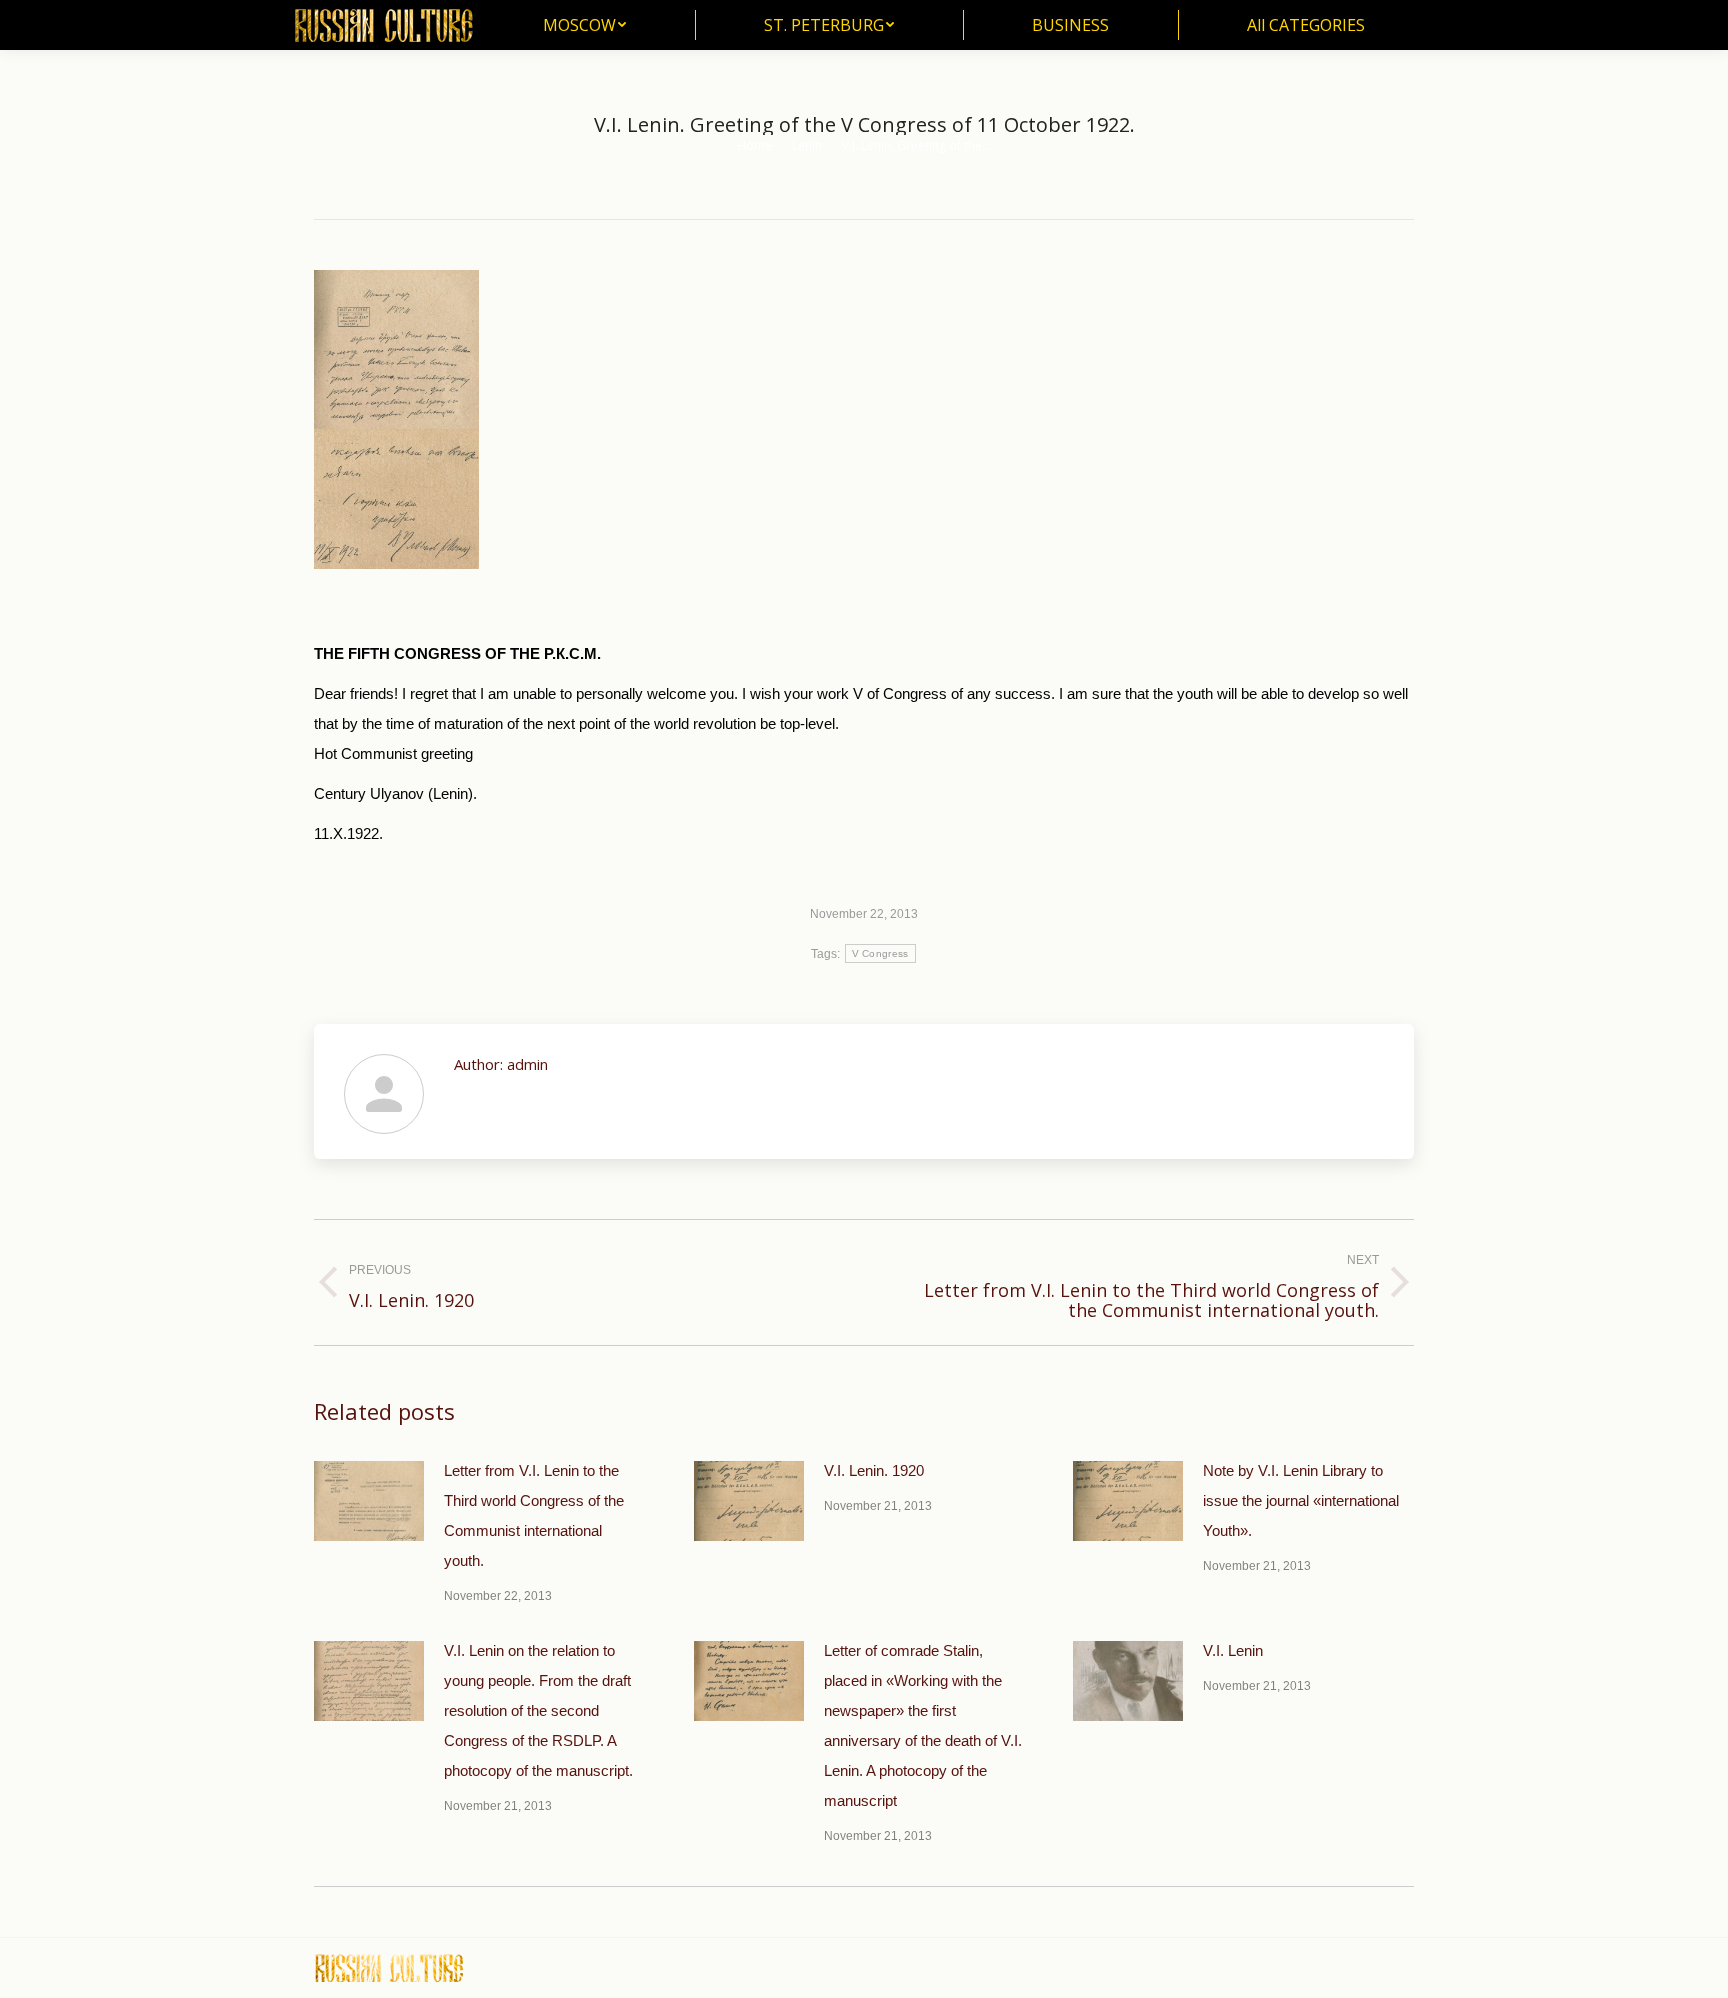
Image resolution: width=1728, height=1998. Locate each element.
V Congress (880, 953)
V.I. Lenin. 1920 (874, 1470)
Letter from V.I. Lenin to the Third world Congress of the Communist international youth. (534, 1515)
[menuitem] (584, 25)
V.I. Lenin (1233, 1650)
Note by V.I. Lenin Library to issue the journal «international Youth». (1301, 1500)
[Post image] (369, 1501)
